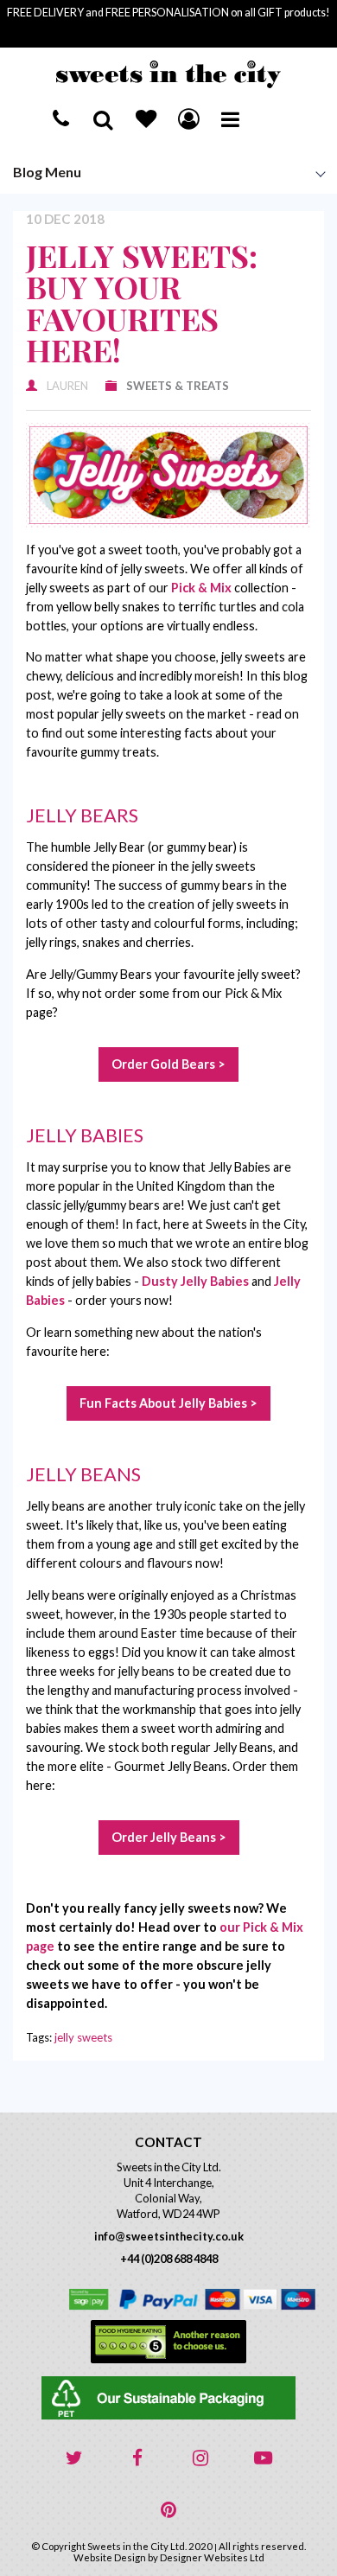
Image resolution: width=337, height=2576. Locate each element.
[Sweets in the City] (168, 74)
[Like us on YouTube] (264, 2458)
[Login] (188, 118)
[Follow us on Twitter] (74, 2458)
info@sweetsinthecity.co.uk (169, 2236)
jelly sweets (83, 2037)
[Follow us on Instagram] (200, 2458)
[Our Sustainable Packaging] (168, 2398)
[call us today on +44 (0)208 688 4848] (61, 118)
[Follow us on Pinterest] (168, 2510)
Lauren (67, 386)
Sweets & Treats (178, 386)
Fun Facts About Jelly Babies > (168, 1403)
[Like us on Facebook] (137, 2458)
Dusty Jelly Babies (195, 1281)
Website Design (110, 2557)
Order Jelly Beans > (169, 1837)
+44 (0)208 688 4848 (169, 2259)
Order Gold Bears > (168, 1064)
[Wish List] (146, 118)
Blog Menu (47, 172)
